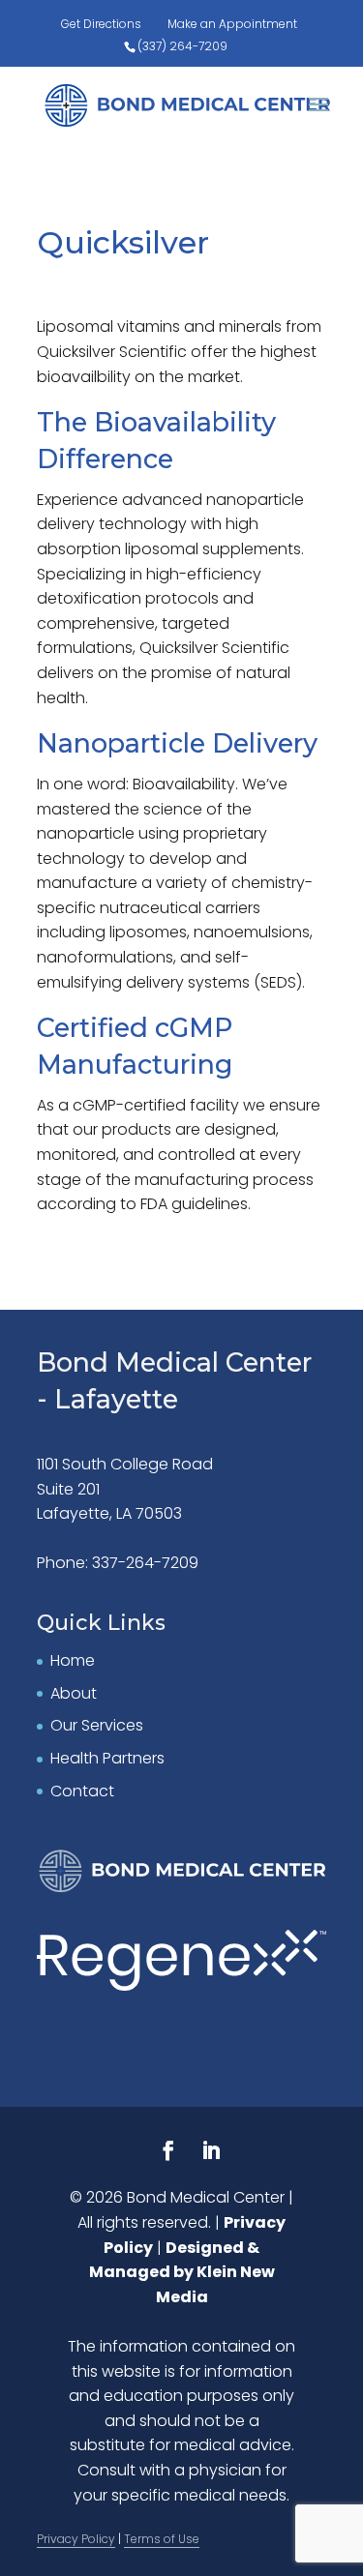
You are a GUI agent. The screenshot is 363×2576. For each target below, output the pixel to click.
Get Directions (101, 24)
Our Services (97, 1725)
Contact (82, 1791)
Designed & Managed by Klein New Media (182, 2272)
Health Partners (107, 1758)
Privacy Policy (76, 2539)
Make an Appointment (232, 24)
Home (73, 1660)
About (74, 1693)
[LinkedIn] (211, 2153)
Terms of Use (162, 2539)
